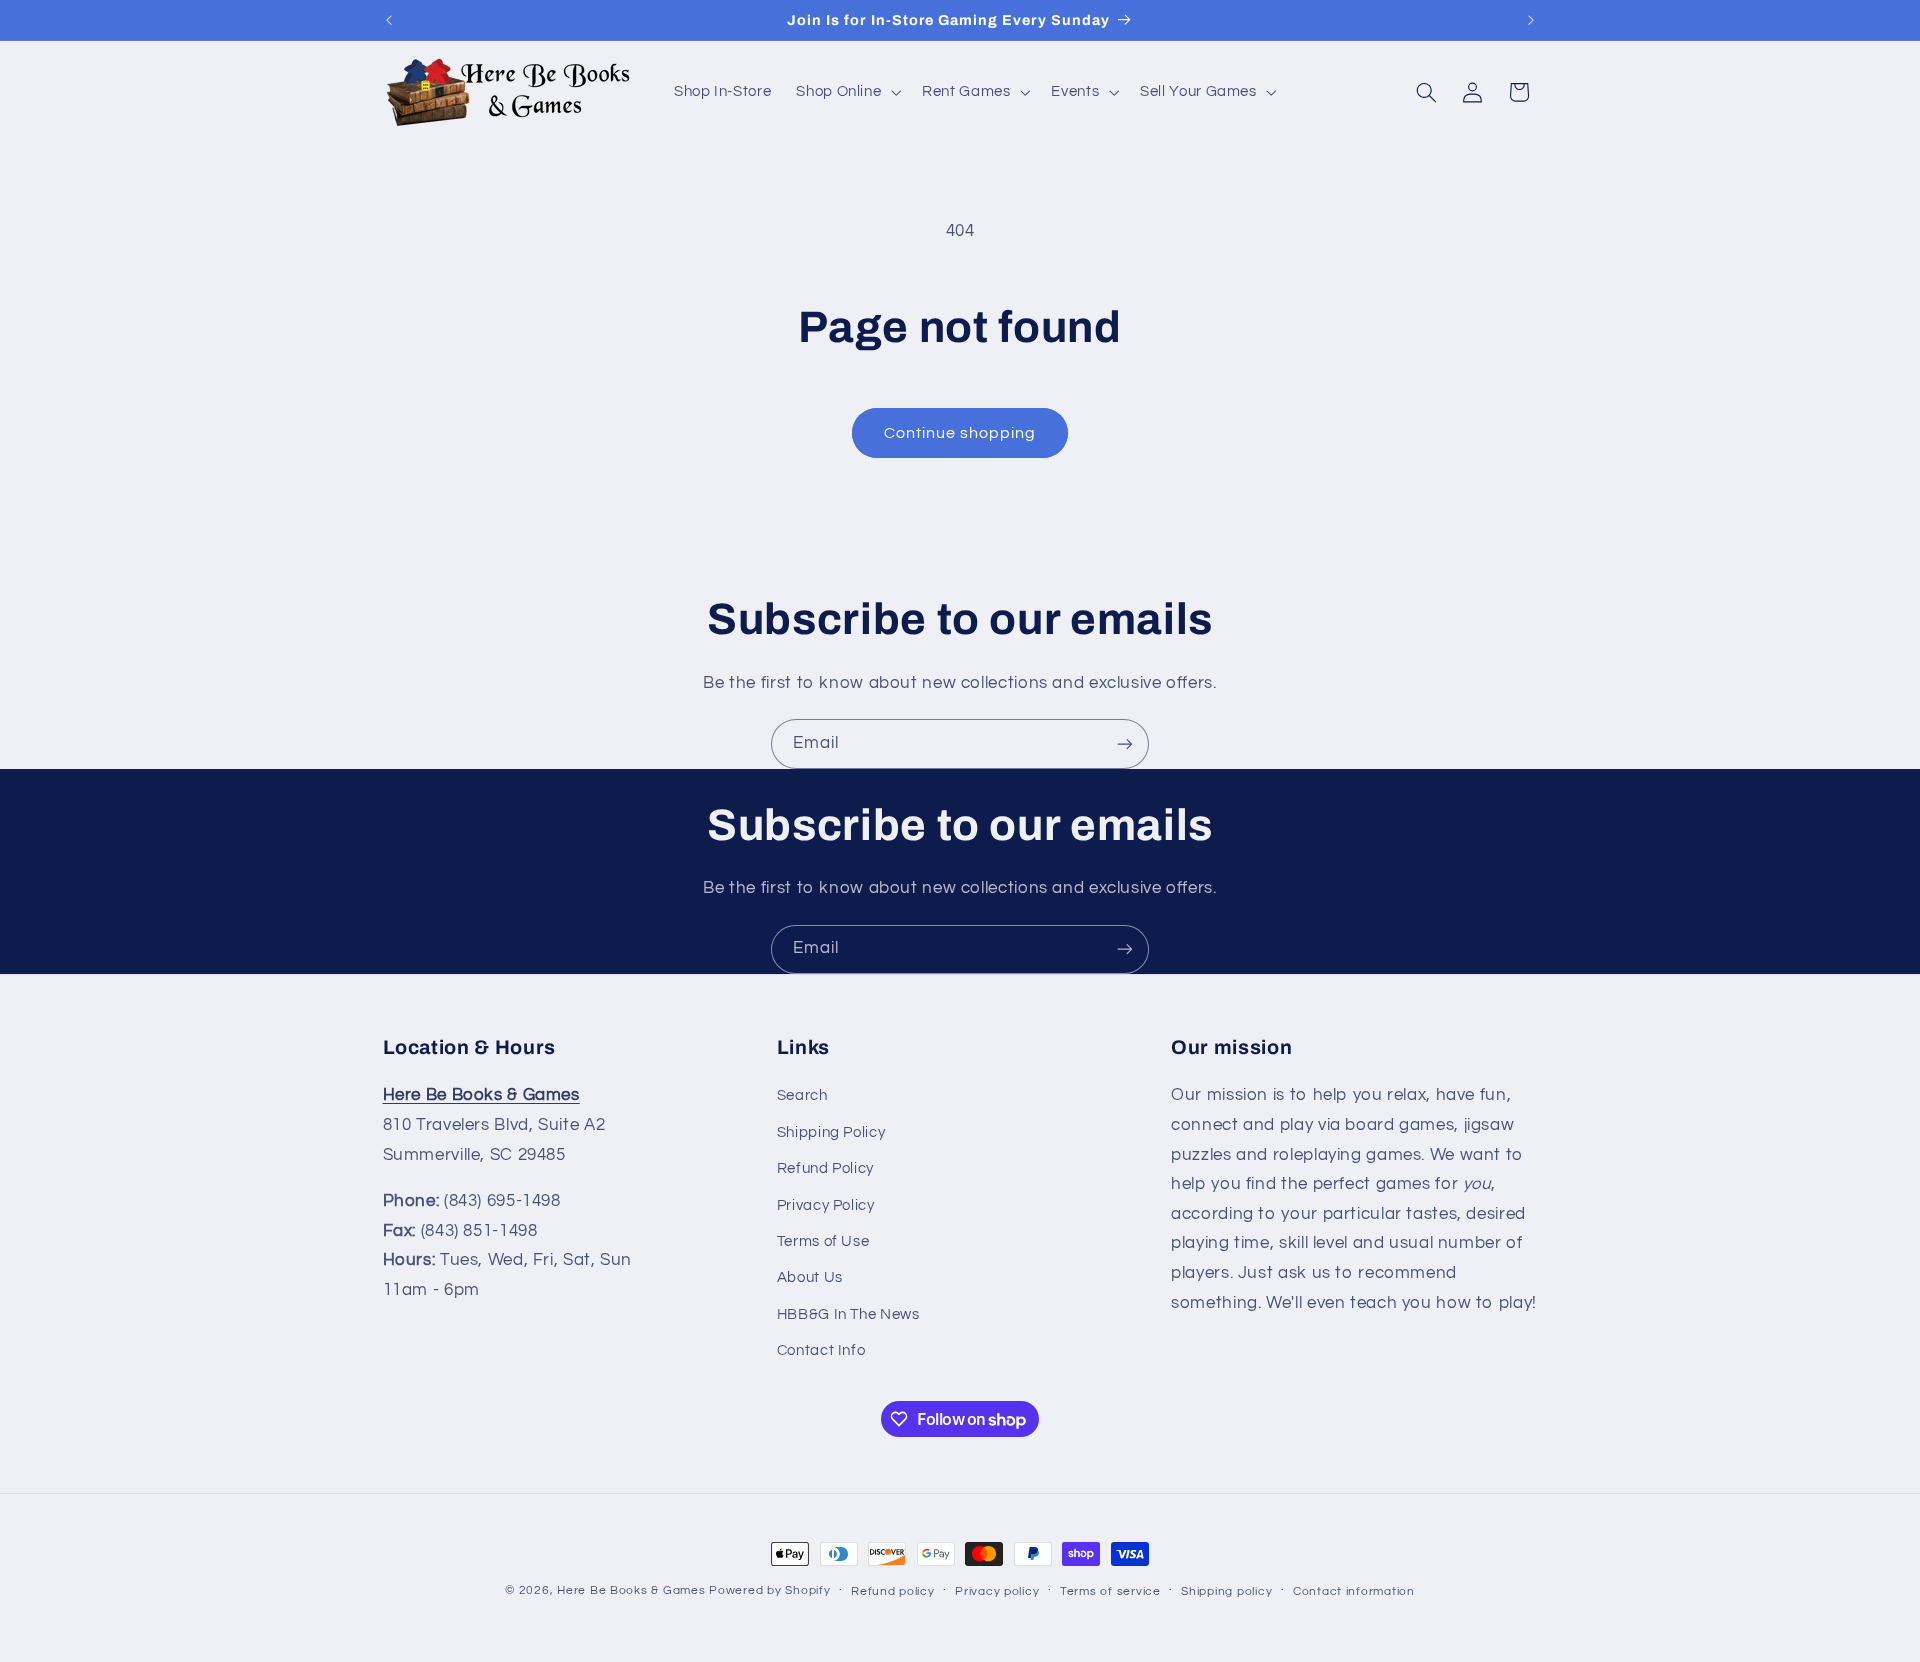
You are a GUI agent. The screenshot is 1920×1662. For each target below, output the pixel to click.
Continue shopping (960, 433)
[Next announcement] (1531, 20)
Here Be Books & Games (631, 1590)
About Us (810, 1277)
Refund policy (893, 1591)
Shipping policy (1226, 1591)
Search (802, 1095)
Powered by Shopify (769, 1590)
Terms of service (1110, 1591)
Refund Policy (825, 1168)
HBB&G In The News (848, 1314)
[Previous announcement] (389, 20)
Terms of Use (823, 1241)
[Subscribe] (1125, 743)
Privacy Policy (826, 1205)
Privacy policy (997, 1591)
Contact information (1354, 1591)
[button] (847, 92)
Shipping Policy (831, 1132)
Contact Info (821, 1350)
